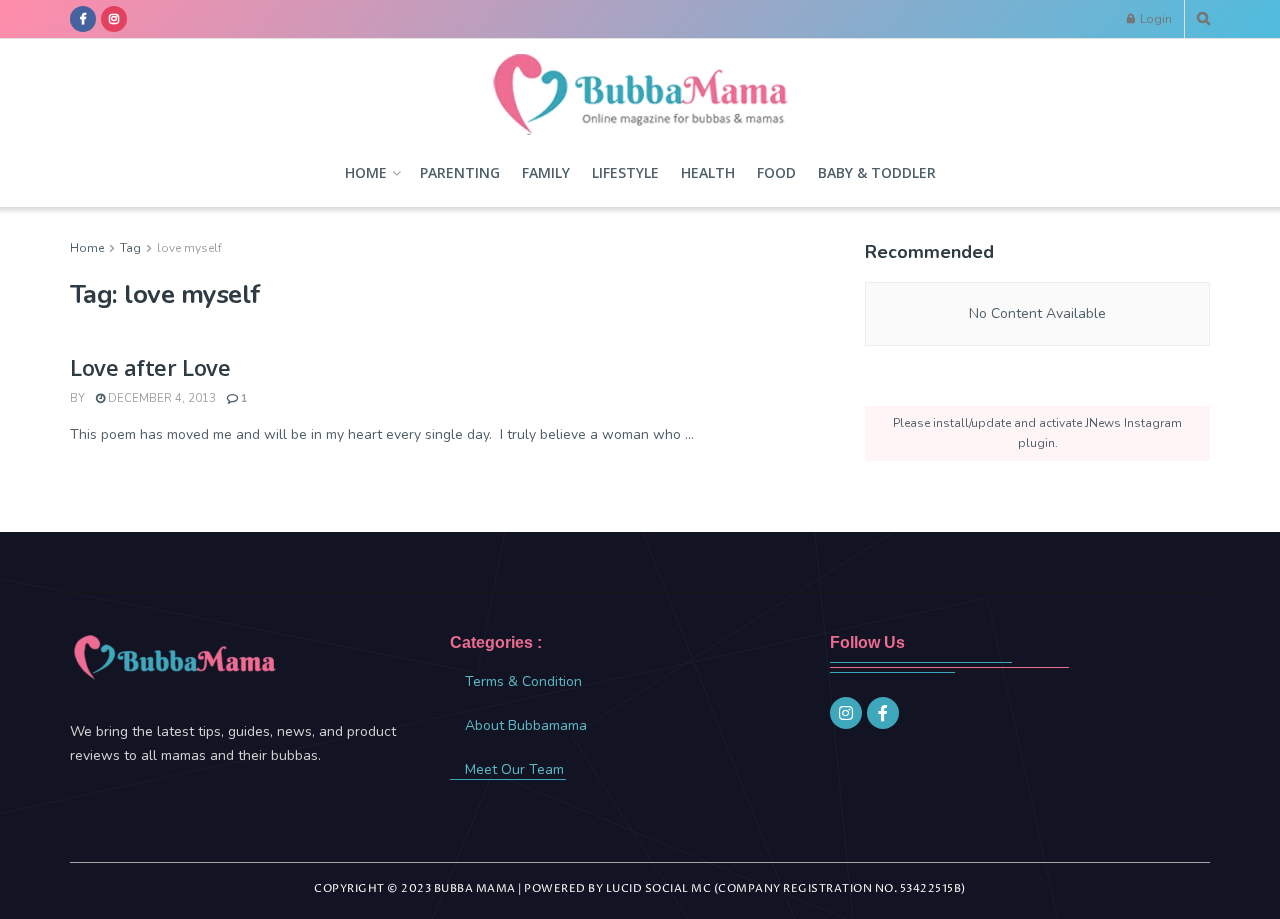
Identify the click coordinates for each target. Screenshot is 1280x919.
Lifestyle (625, 172)
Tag (130, 248)
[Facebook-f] (883, 713)
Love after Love (150, 367)
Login (1154, 19)
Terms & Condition (523, 681)
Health (708, 172)
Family (546, 172)
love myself (189, 248)
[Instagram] (846, 713)
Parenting (460, 172)
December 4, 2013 (160, 398)
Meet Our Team (514, 769)
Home (366, 172)
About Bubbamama (526, 725)
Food (776, 172)
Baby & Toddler (877, 172)
